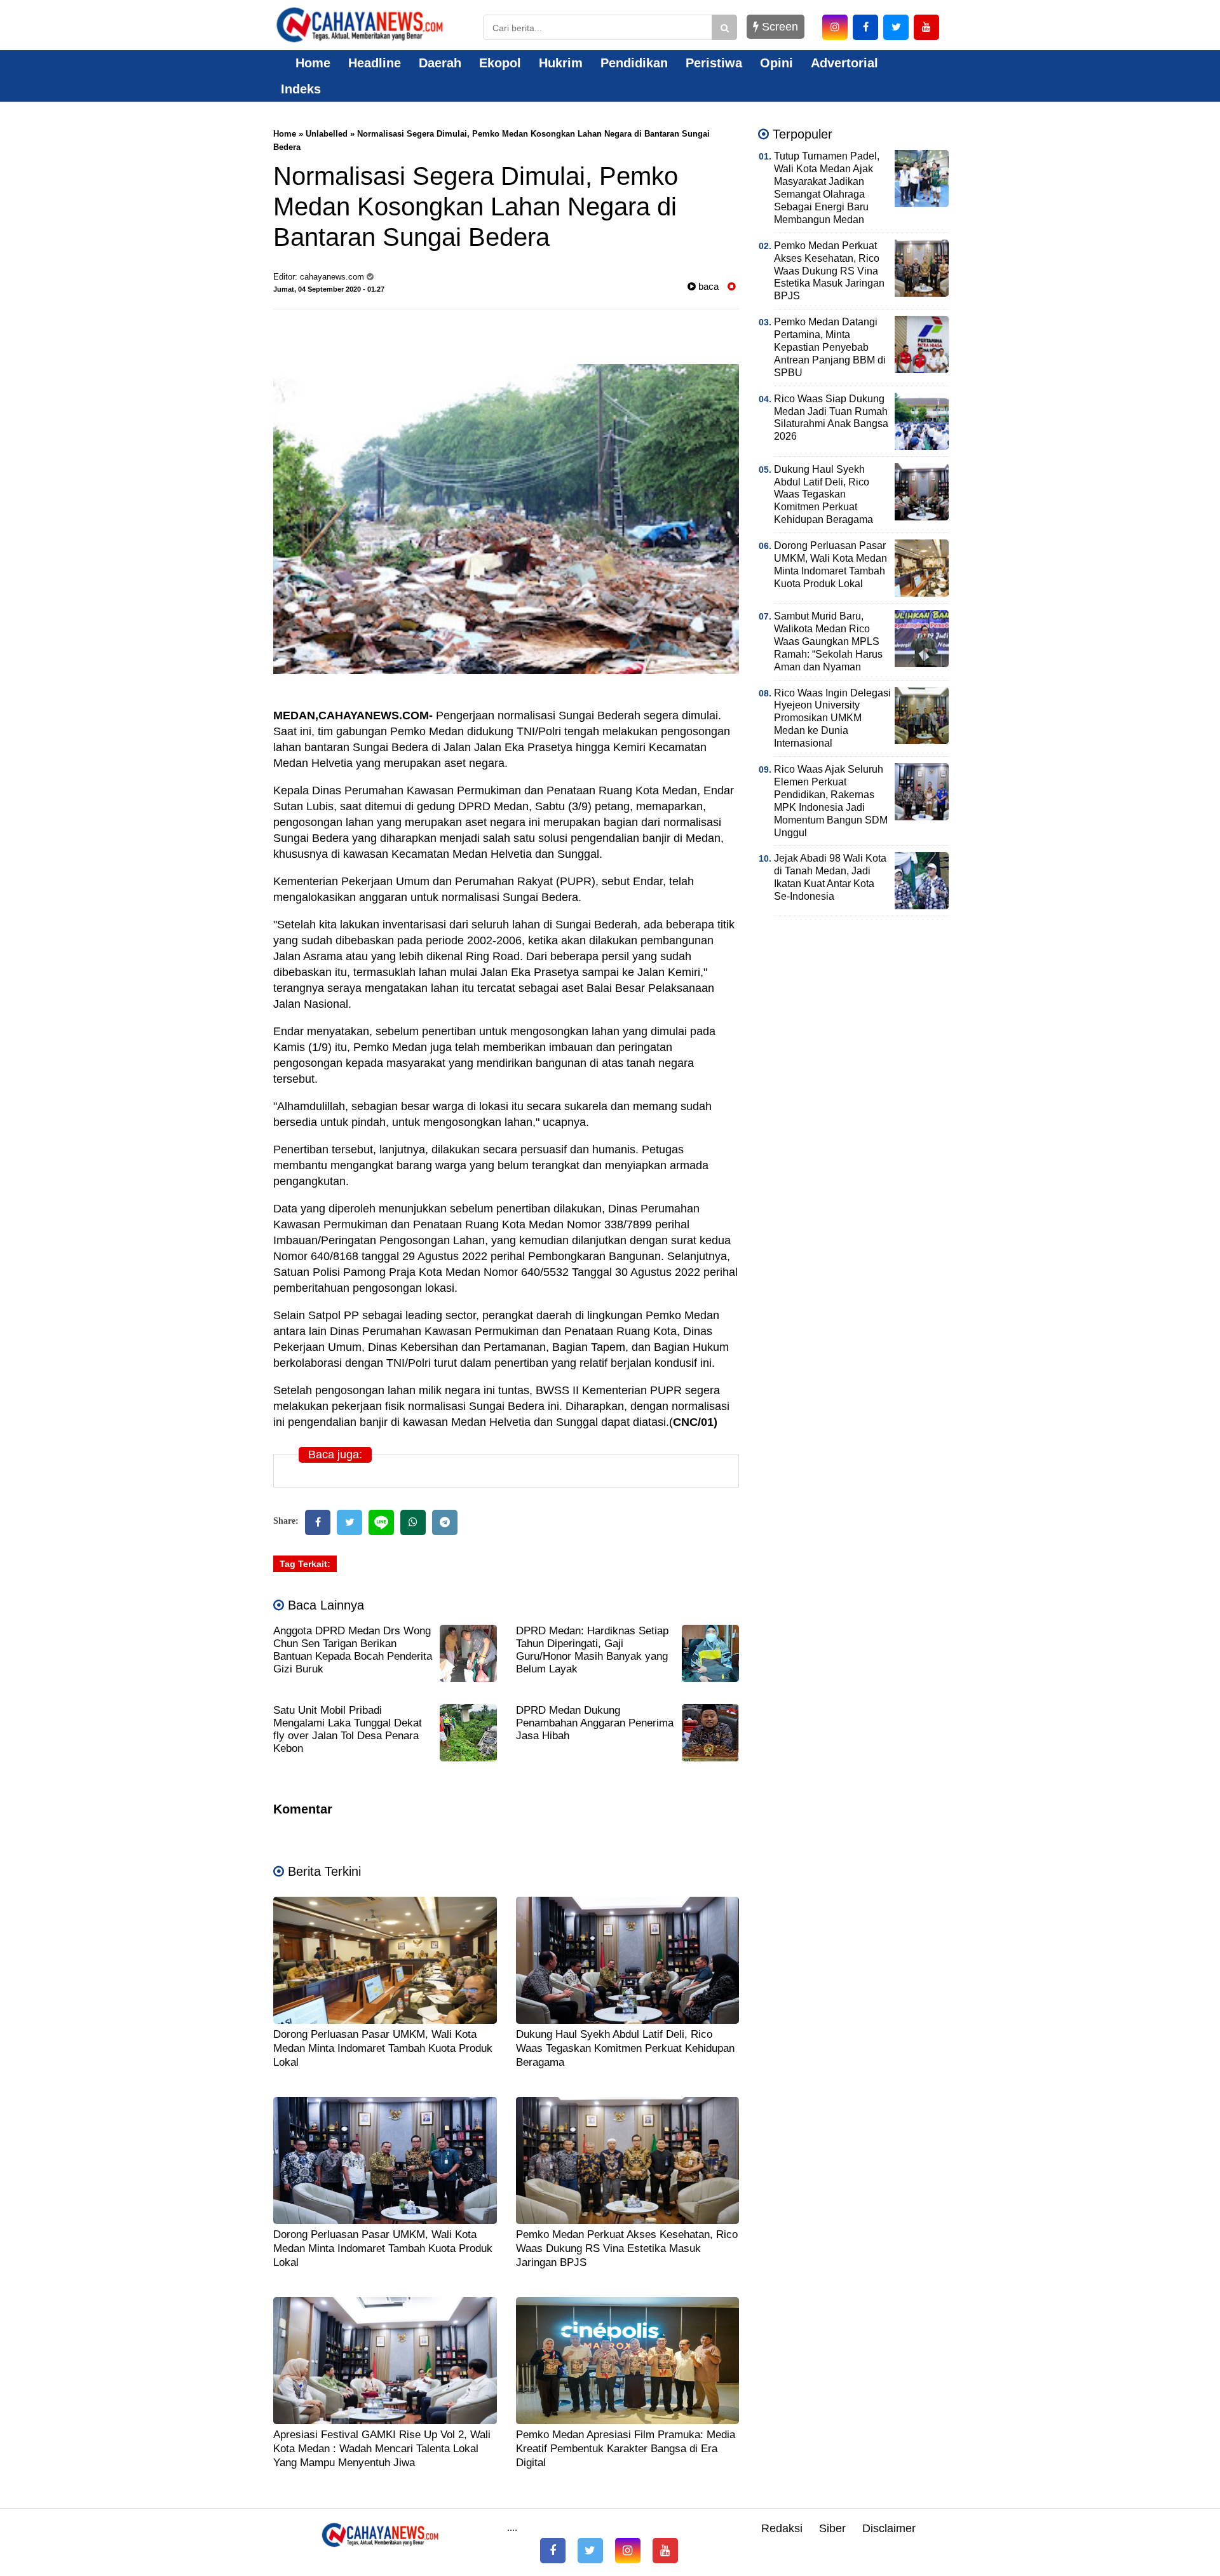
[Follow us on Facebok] (553, 2551)
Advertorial (844, 63)
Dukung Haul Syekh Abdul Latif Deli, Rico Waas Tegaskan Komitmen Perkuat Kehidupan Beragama (625, 2048)
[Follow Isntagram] (628, 2551)
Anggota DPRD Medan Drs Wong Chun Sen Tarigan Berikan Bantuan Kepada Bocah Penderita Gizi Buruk (353, 1650)
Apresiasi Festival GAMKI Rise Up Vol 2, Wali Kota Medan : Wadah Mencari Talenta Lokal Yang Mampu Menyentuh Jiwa (382, 2449)
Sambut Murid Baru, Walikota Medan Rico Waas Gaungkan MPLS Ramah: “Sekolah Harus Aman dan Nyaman (828, 641)
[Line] (381, 1522)
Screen (778, 27)
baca (707, 286)
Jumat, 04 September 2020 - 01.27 (329, 289)
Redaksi (782, 2528)
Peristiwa (714, 63)
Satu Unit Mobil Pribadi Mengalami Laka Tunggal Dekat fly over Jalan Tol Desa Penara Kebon (348, 1729)
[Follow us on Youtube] (665, 2551)
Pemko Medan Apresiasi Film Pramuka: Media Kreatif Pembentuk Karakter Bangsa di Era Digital (626, 2449)
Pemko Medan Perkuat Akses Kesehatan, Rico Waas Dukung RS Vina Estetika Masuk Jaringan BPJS (627, 2248)
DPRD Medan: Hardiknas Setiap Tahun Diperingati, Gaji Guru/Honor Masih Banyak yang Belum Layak (592, 1650)
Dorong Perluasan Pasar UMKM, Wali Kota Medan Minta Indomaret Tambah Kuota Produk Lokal (383, 2048)
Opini (776, 63)
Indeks (301, 89)
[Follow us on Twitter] (590, 2551)
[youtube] (926, 27)
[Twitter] (349, 1522)
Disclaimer (889, 2528)
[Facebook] (318, 1522)
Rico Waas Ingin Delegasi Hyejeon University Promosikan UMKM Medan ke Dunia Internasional (832, 718)
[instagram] (835, 27)
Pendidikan (634, 63)
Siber (832, 2528)
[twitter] (896, 27)
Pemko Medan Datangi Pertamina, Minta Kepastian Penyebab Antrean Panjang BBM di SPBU (830, 347)
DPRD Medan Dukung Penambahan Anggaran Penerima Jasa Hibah (595, 1723)
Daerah (440, 63)
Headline (375, 63)
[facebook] (865, 27)
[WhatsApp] (413, 1522)
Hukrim (561, 63)
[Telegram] (445, 1522)
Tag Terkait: (305, 1564)
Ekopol (500, 63)
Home (311, 63)
